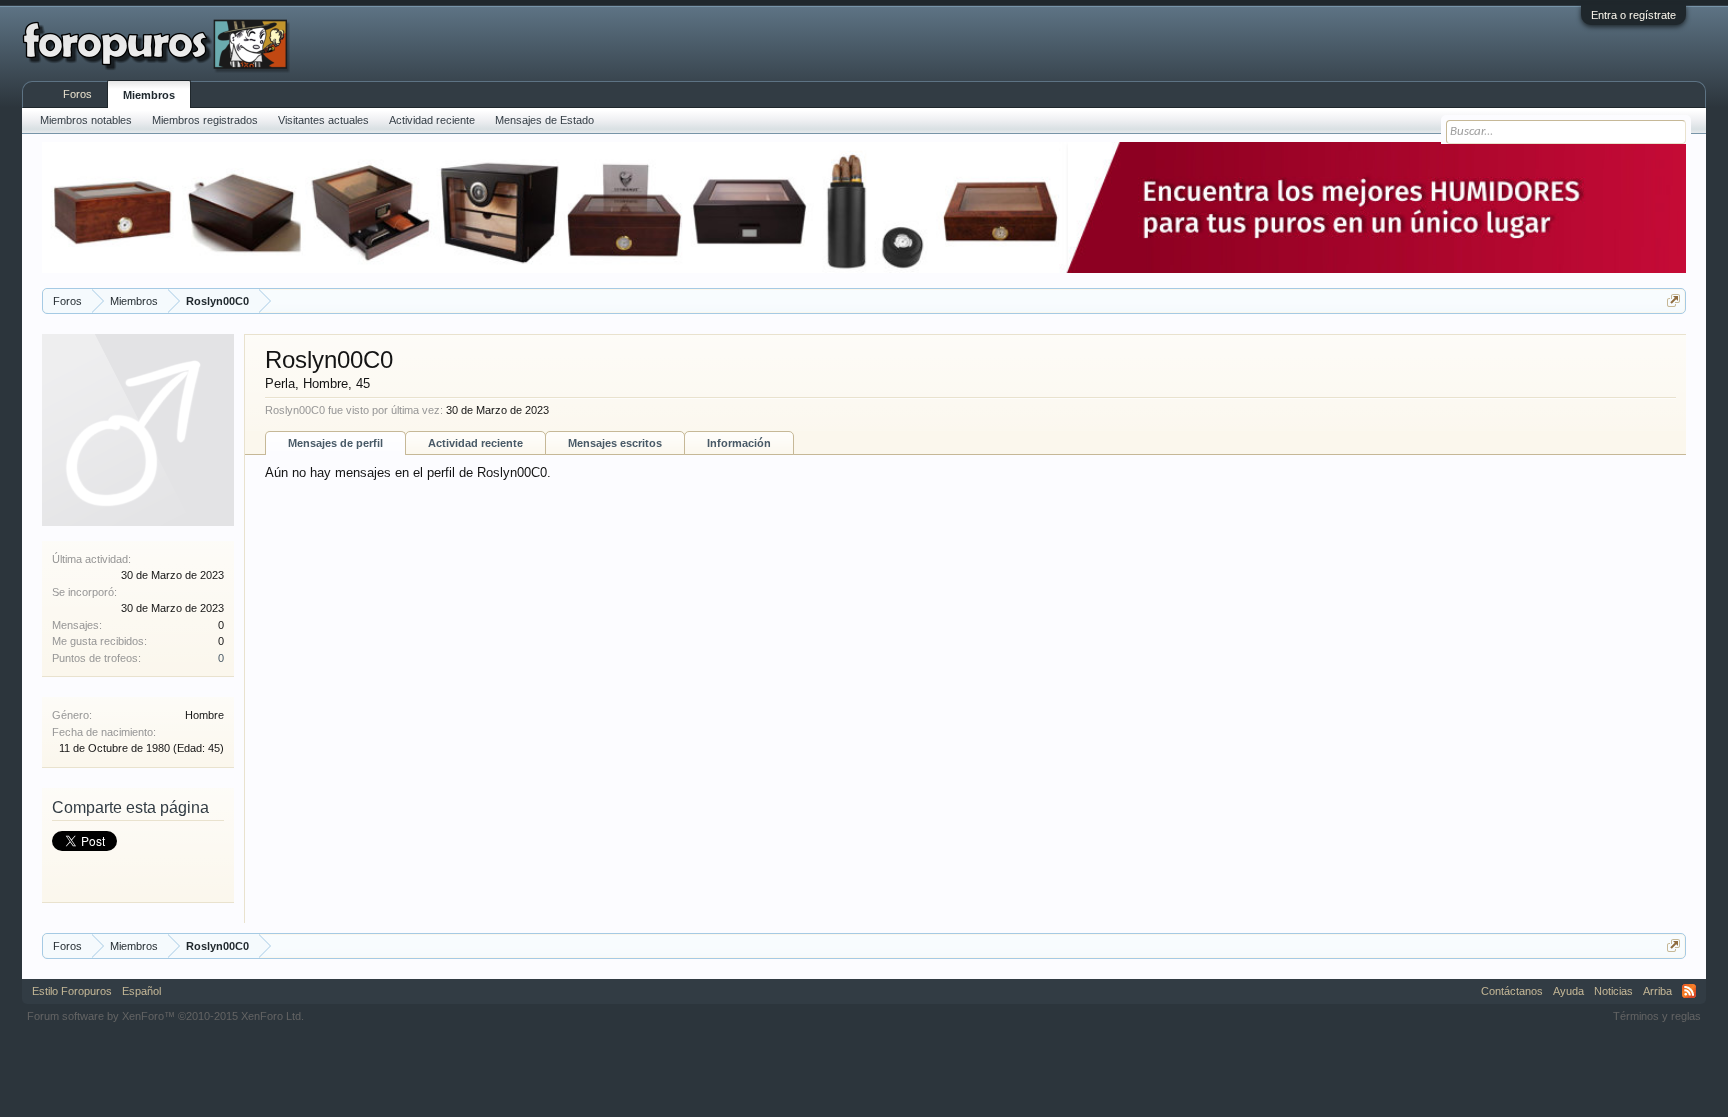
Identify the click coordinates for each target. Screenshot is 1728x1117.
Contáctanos (1512, 991)
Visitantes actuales (323, 120)
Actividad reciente (475, 443)
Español (141, 991)
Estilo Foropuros (72, 991)
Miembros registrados (205, 120)
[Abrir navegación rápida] (1673, 300)
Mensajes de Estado (544, 120)
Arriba (1657, 991)
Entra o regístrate (1633, 15)
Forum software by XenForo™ (165, 1016)
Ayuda (1568, 991)
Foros (77, 94)
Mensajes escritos (615, 443)
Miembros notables (86, 120)
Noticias (1613, 991)
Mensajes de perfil (335, 443)
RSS (1689, 991)
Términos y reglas (1657, 1016)
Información (739, 443)
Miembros (149, 95)
